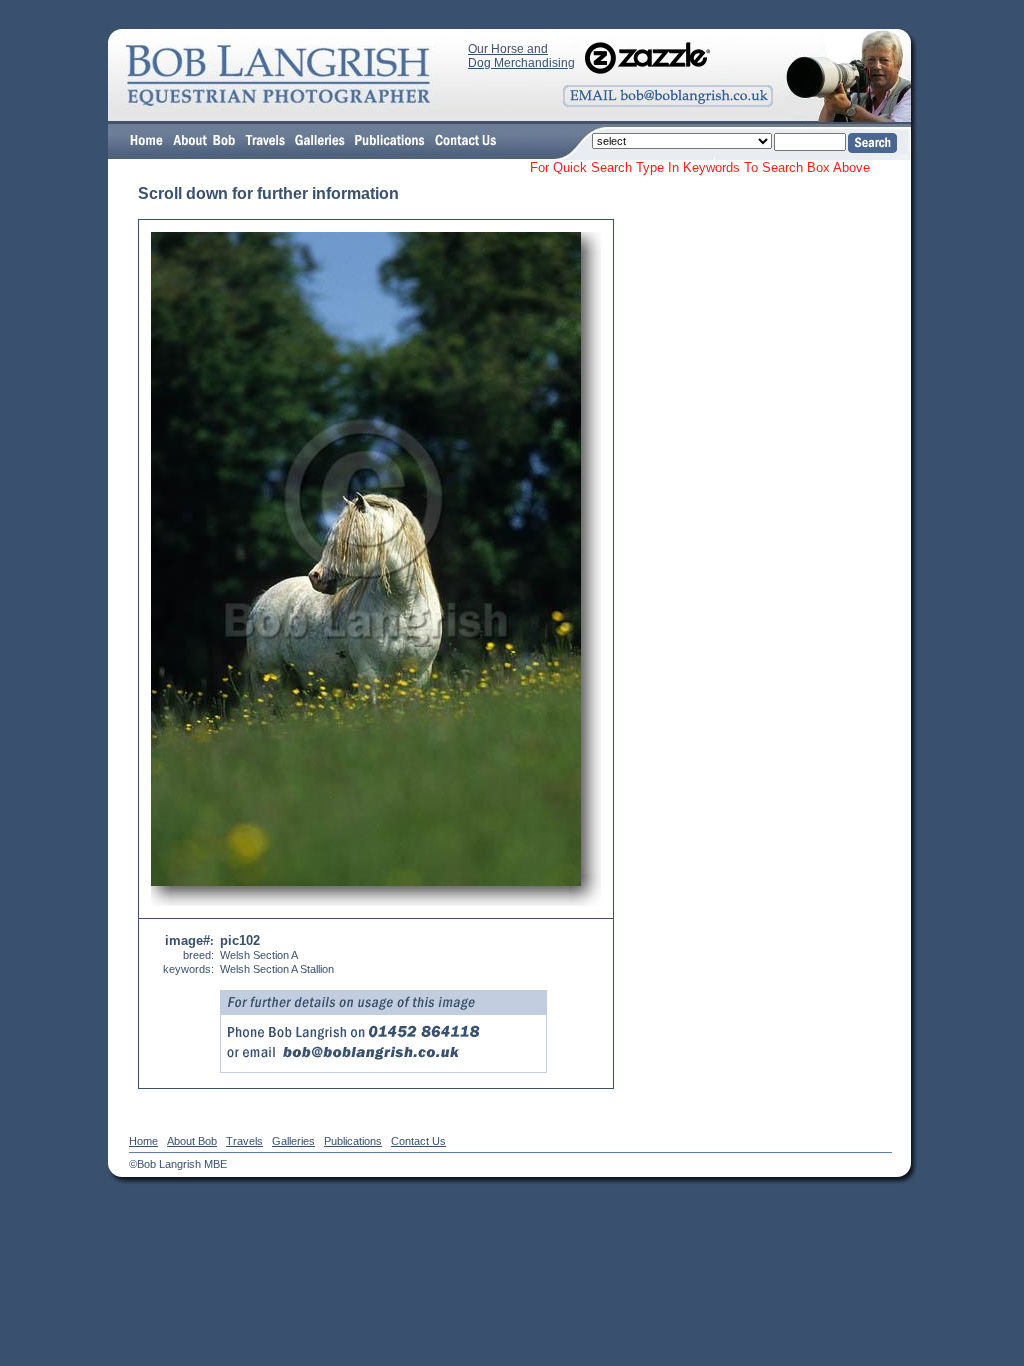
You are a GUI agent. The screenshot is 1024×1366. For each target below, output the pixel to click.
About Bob (192, 1141)
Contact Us (418, 1141)
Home (143, 1141)
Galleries (293, 1141)
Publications (353, 1141)
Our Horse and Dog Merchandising (521, 56)
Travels (244, 1141)
